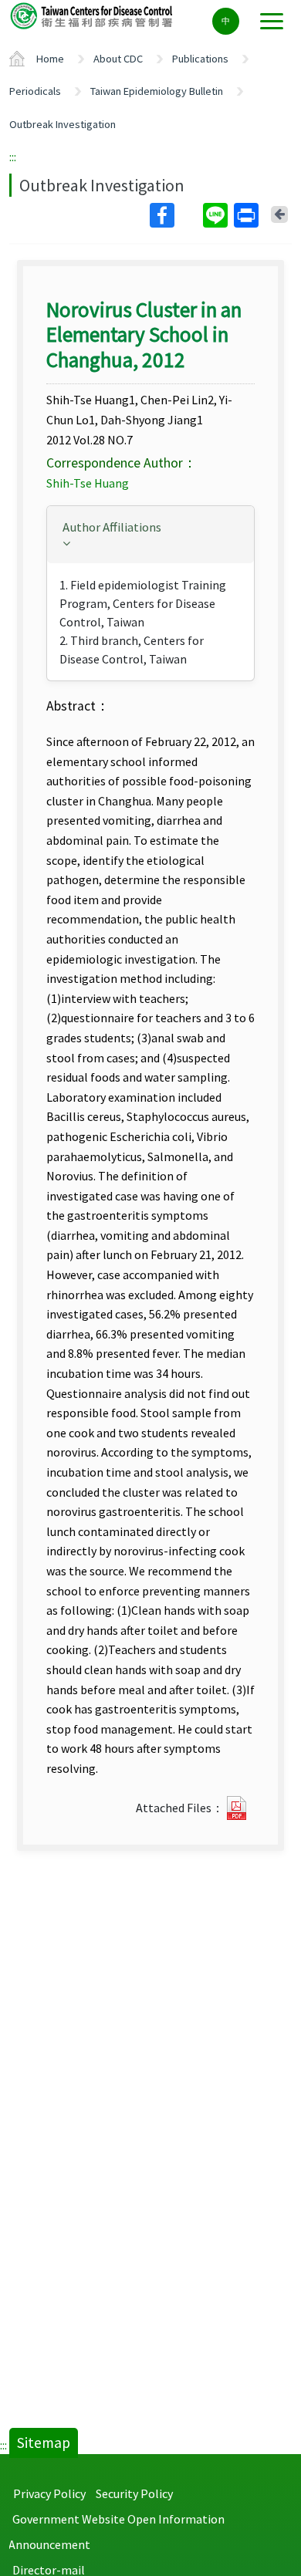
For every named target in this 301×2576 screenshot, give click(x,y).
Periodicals (35, 91)
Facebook (175, 215)
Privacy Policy (49, 2493)
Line (217, 215)
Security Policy (134, 2493)
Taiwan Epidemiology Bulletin (157, 91)
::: (13, 157)
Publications (200, 59)
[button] (150, 533)
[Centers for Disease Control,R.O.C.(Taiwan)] (93, 15)
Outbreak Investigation (63, 124)
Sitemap (44, 2443)
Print (248, 215)
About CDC (118, 59)
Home (50, 59)
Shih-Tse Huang (88, 483)
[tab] (150, 535)
